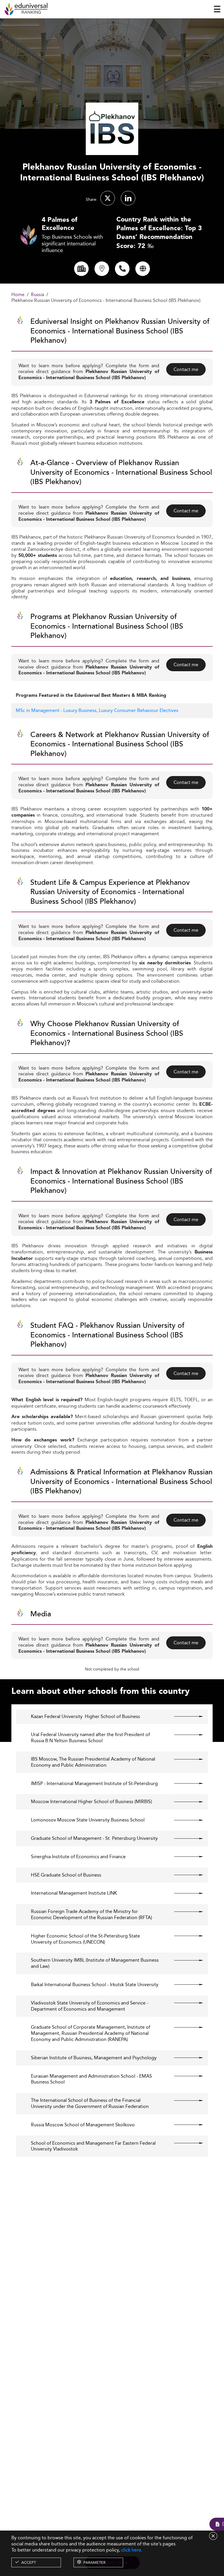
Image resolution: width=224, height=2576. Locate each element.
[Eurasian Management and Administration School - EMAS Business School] (184, 2076)
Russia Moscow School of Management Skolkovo (83, 2125)
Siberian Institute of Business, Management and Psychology (94, 2058)
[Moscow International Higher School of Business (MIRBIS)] (184, 1802)
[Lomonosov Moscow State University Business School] (184, 1820)
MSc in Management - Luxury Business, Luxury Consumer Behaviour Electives (97, 710)
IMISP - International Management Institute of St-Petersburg (94, 1784)
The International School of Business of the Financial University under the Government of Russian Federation (90, 2104)
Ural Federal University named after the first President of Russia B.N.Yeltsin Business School (90, 1738)
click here (131, 2550)
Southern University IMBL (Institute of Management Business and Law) (95, 1963)
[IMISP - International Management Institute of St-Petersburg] (184, 1784)
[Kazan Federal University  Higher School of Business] (184, 1717)
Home (18, 295)
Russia (37, 295)
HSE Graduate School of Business (66, 1875)
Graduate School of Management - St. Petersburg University (94, 1839)
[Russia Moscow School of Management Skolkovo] (184, 2125)
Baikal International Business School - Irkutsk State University (95, 1985)
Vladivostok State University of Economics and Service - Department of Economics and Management (90, 2006)
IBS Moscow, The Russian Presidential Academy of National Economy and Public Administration (93, 1762)
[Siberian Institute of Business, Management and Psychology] (184, 2058)
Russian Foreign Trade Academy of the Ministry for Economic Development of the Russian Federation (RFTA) (91, 1915)
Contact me (186, 369)
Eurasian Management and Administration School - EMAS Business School (91, 2079)
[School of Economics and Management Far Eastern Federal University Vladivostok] (184, 2143)
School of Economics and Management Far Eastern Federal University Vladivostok (93, 2146)
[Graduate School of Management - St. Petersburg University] (184, 1838)
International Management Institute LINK (74, 1893)
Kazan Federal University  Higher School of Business (85, 1717)
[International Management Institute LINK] (184, 1893)
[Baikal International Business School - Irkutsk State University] (184, 1985)
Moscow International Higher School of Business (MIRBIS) (91, 1802)
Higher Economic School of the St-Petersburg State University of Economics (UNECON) (85, 1939)
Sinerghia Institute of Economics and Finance (78, 1857)
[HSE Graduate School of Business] (184, 1875)
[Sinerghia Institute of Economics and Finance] (184, 1857)
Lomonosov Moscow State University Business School (88, 1820)
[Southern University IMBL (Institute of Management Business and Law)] (184, 1960)
